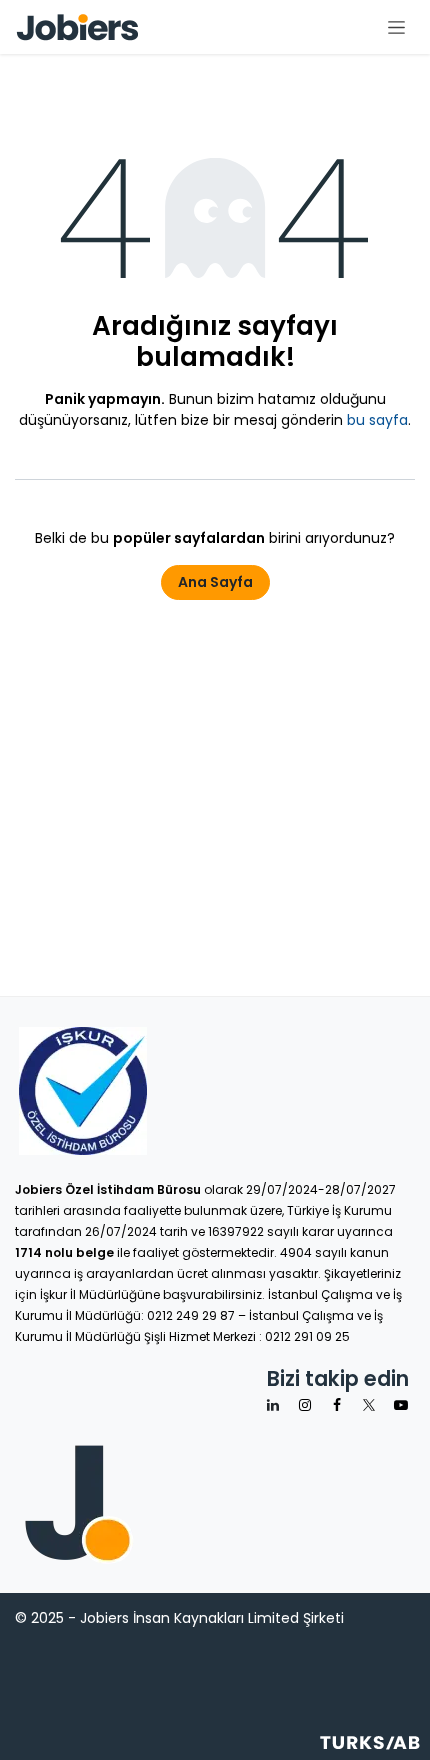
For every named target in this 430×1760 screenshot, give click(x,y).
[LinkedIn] (273, 1405)
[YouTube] (401, 1405)
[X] (369, 1405)
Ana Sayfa (215, 582)
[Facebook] (337, 1405)
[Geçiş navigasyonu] (396, 27)
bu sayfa (377, 420)
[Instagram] (305, 1405)
